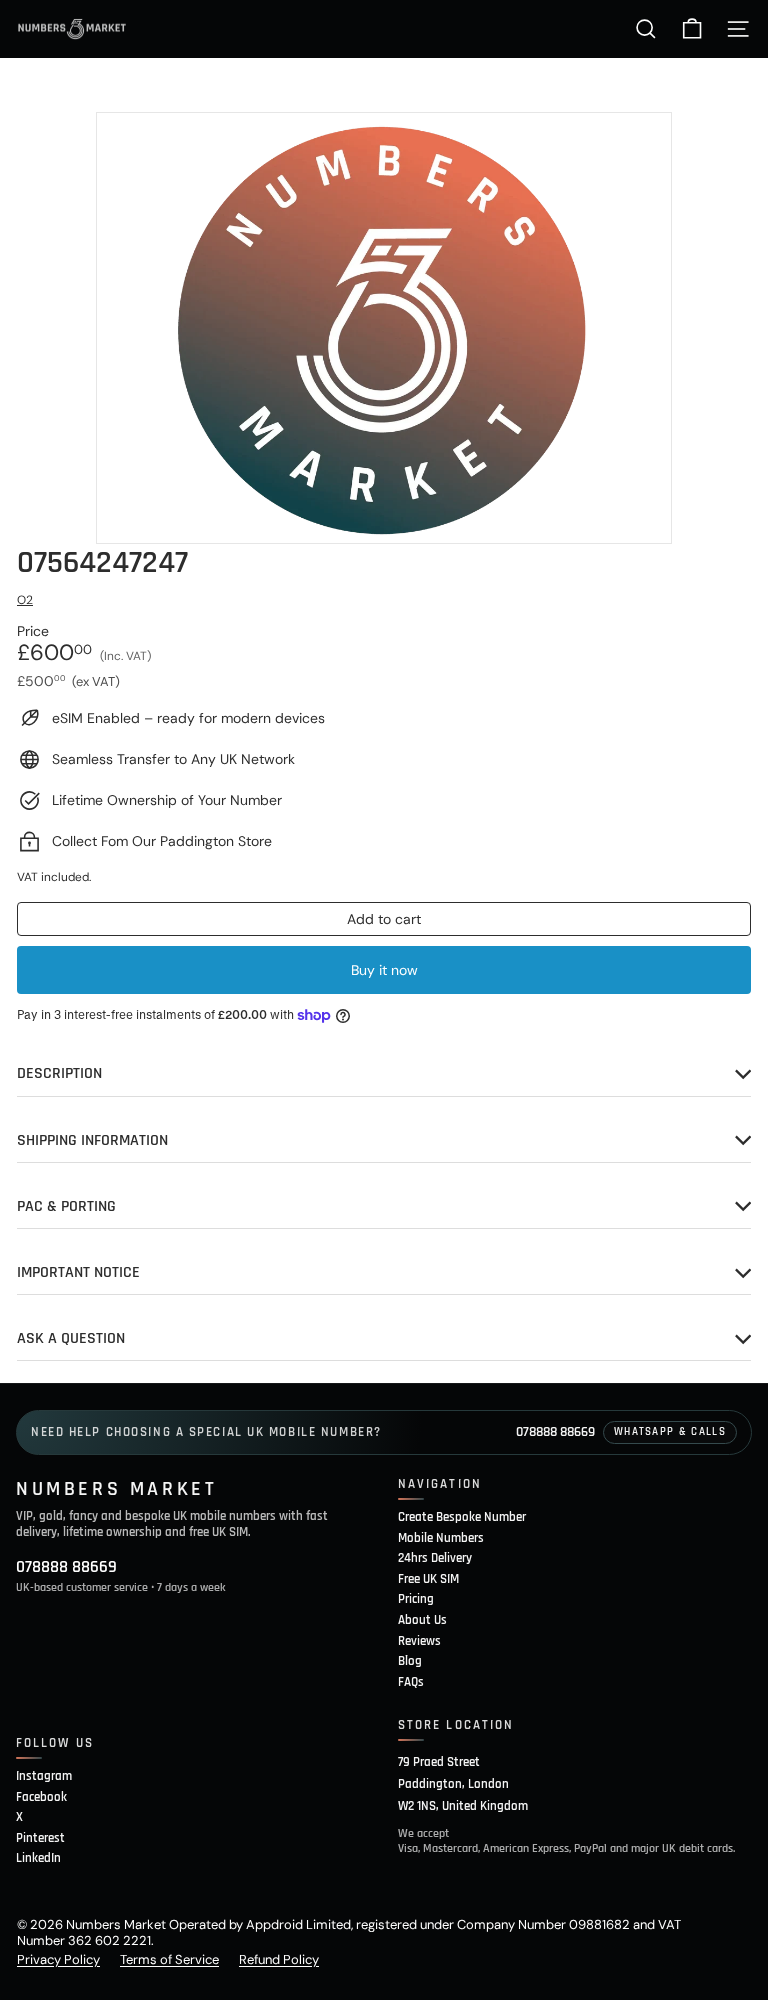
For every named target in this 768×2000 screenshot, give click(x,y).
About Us (422, 1620)
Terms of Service (169, 1959)
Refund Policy (279, 1959)
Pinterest (40, 1838)
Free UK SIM (428, 1579)
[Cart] (692, 29)
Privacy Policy (58, 1959)
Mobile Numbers (441, 1538)
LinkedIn (38, 1858)
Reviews (419, 1641)
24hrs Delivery (435, 1558)
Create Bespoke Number (462, 1517)
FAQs (411, 1682)
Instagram (44, 1776)
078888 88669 (555, 1432)
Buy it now (384, 970)
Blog (410, 1661)
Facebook (41, 1797)
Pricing (416, 1599)
